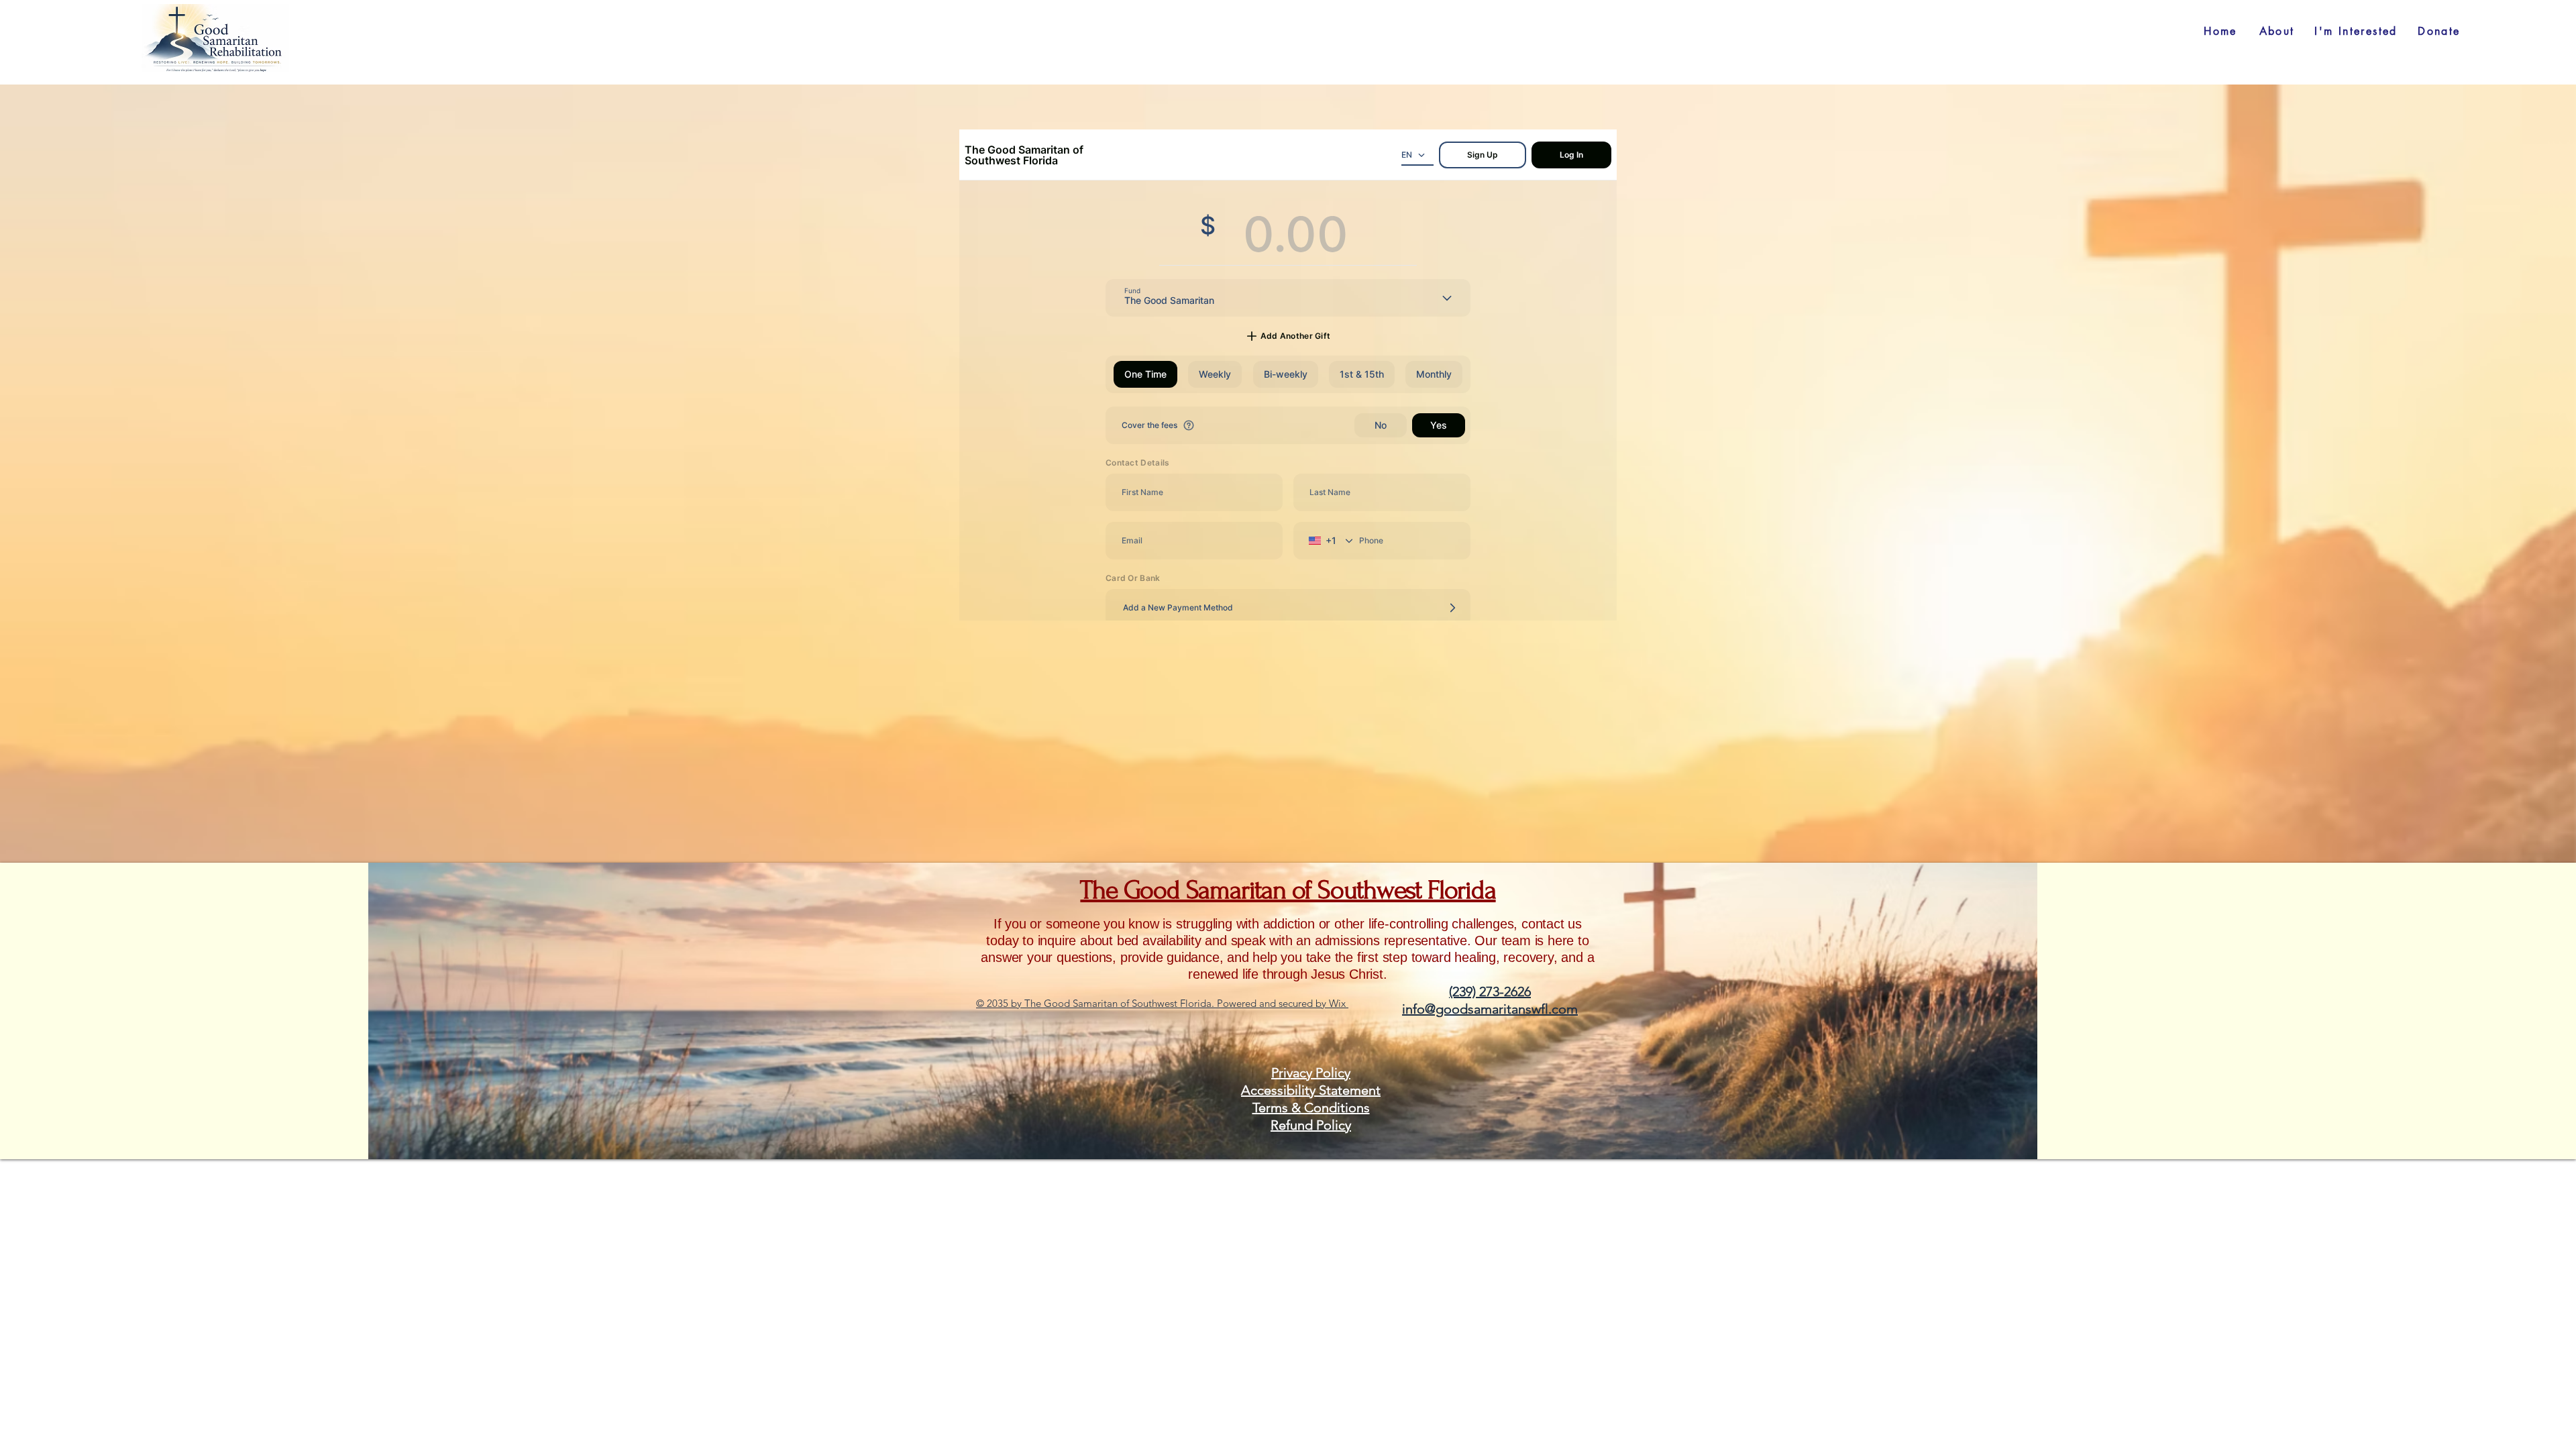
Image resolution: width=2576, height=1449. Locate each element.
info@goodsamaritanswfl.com (1490, 1009)
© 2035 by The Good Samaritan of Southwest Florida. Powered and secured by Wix (1162, 1003)
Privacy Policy (1311, 1073)
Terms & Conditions (1311, 1108)
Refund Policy (1311, 1125)
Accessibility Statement (1311, 1090)
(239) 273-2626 (1490, 991)
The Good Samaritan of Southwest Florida (1288, 890)
